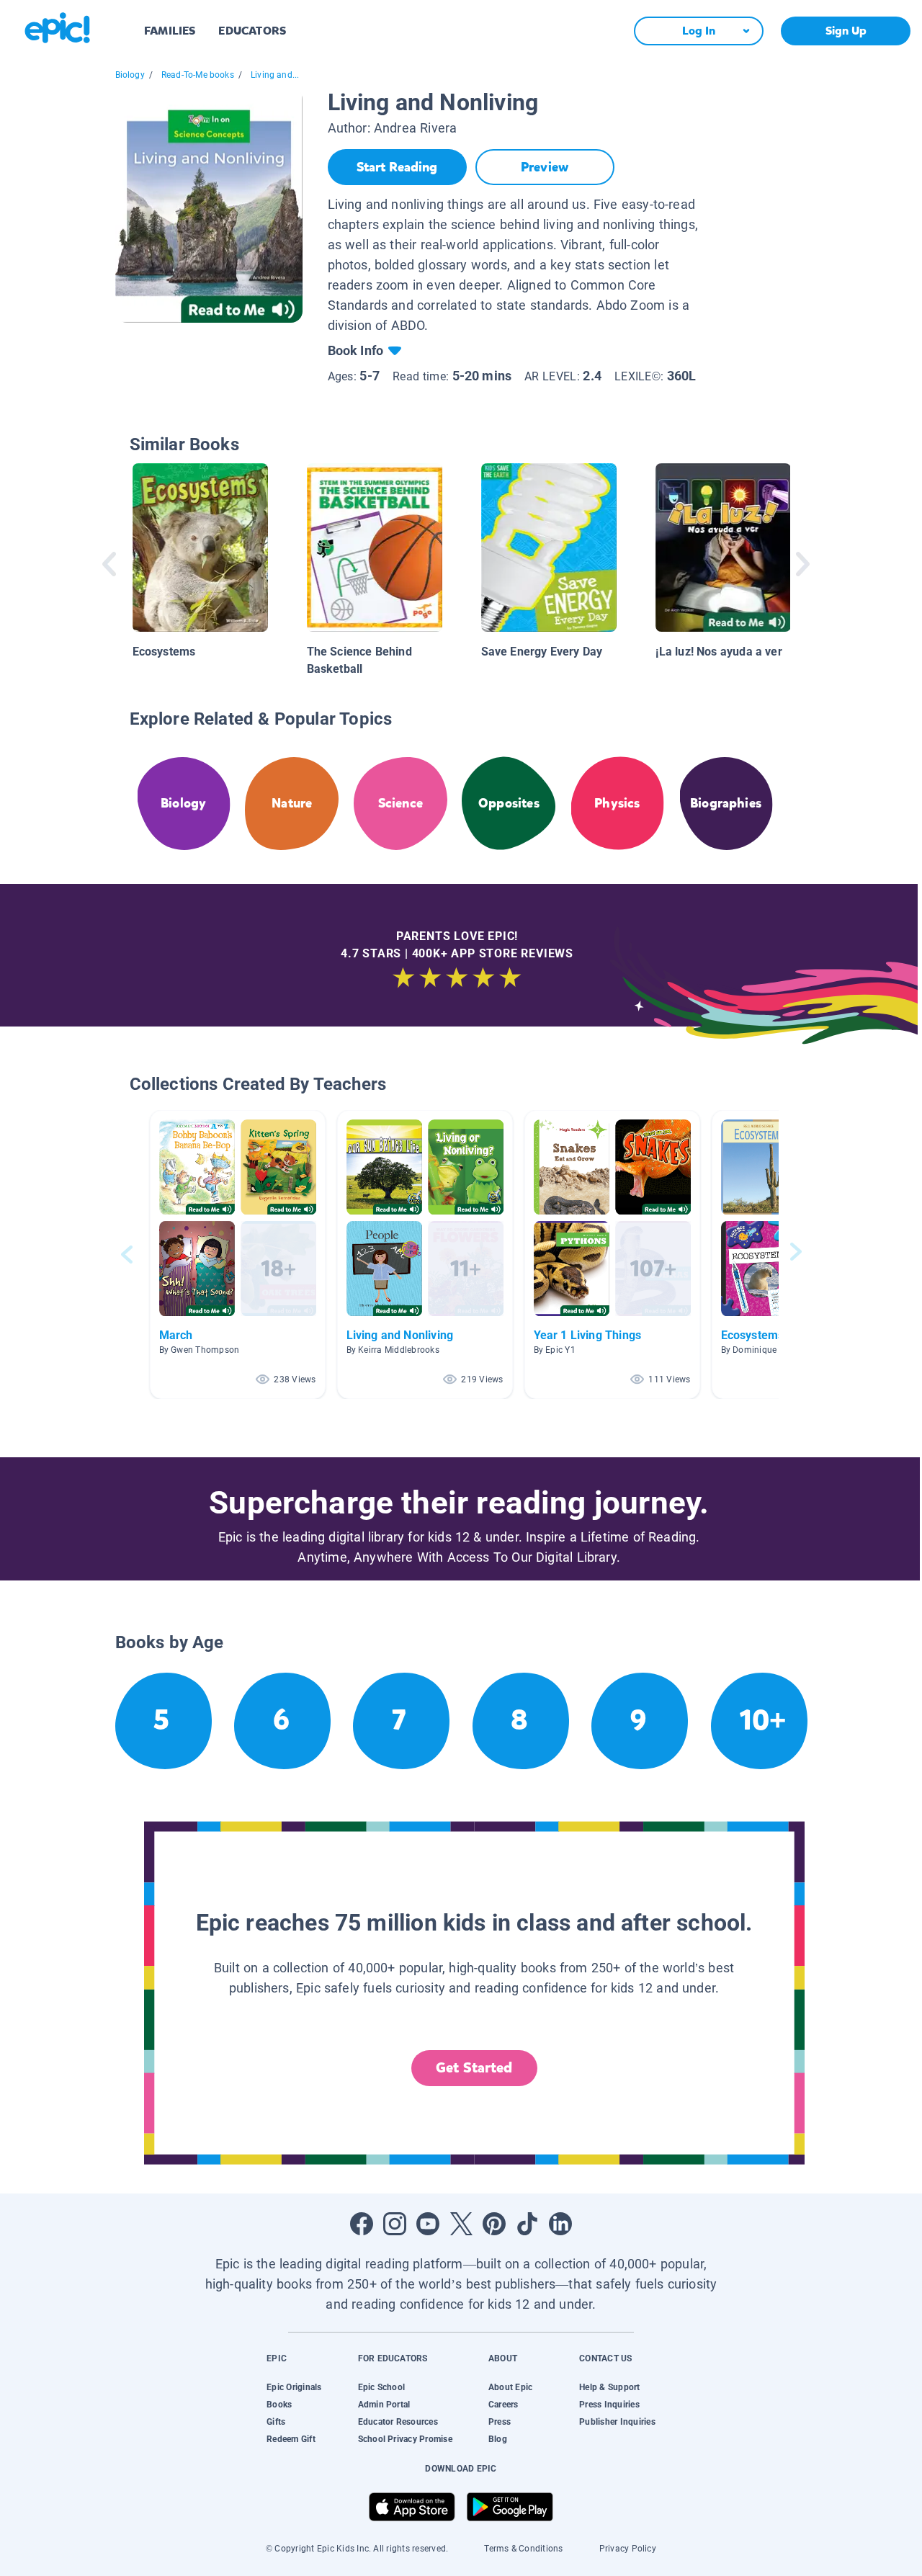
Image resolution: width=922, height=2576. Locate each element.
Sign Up (846, 31)
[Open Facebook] (362, 2224)
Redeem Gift (291, 2439)
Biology (130, 75)
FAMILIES (170, 31)
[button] (238, 1255)
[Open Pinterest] (494, 2224)
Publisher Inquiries (617, 2422)
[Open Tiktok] (527, 2224)
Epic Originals (294, 2387)
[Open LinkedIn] (560, 2224)
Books (279, 2405)
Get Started (474, 2068)
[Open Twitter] (461, 2224)
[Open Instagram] (395, 2224)
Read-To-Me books (198, 75)
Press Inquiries (609, 2405)
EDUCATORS (252, 31)
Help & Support (609, 2387)
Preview (545, 167)
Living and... (275, 75)
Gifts (276, 2422)
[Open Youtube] (428, 2224)
